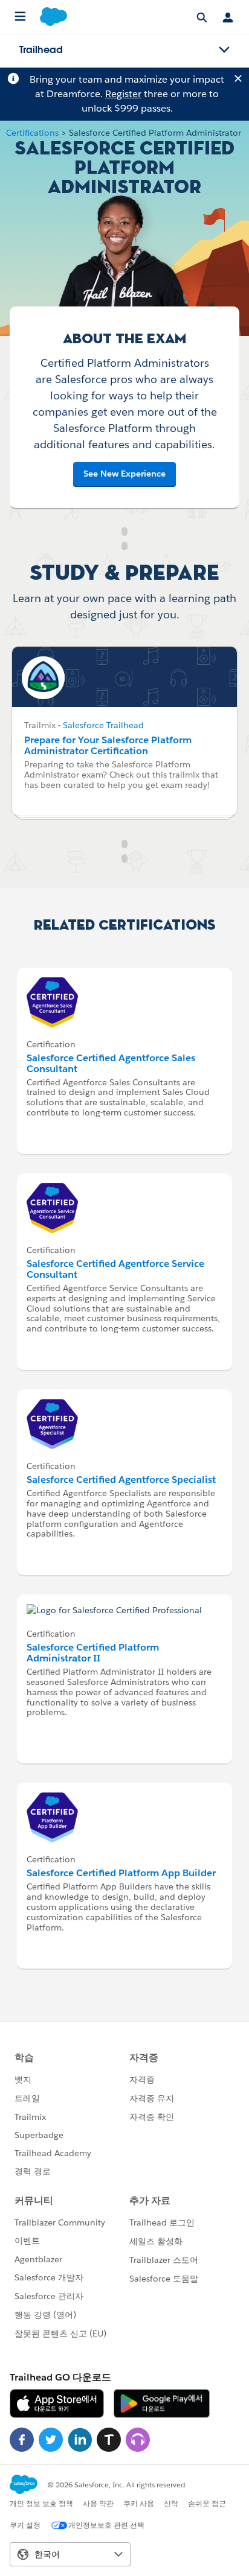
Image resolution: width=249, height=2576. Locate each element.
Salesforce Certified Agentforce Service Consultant (115, 1269)
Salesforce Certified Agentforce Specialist (121, 1480)
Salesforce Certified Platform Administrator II (93, 1653)
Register (123, 94)
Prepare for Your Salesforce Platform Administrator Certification (108, 745)
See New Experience (124, 474)
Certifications (32, 133)
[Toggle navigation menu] (224, 50)
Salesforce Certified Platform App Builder (121, 1873)
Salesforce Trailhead (103, 725)
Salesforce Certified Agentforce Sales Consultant (111, 1063)
